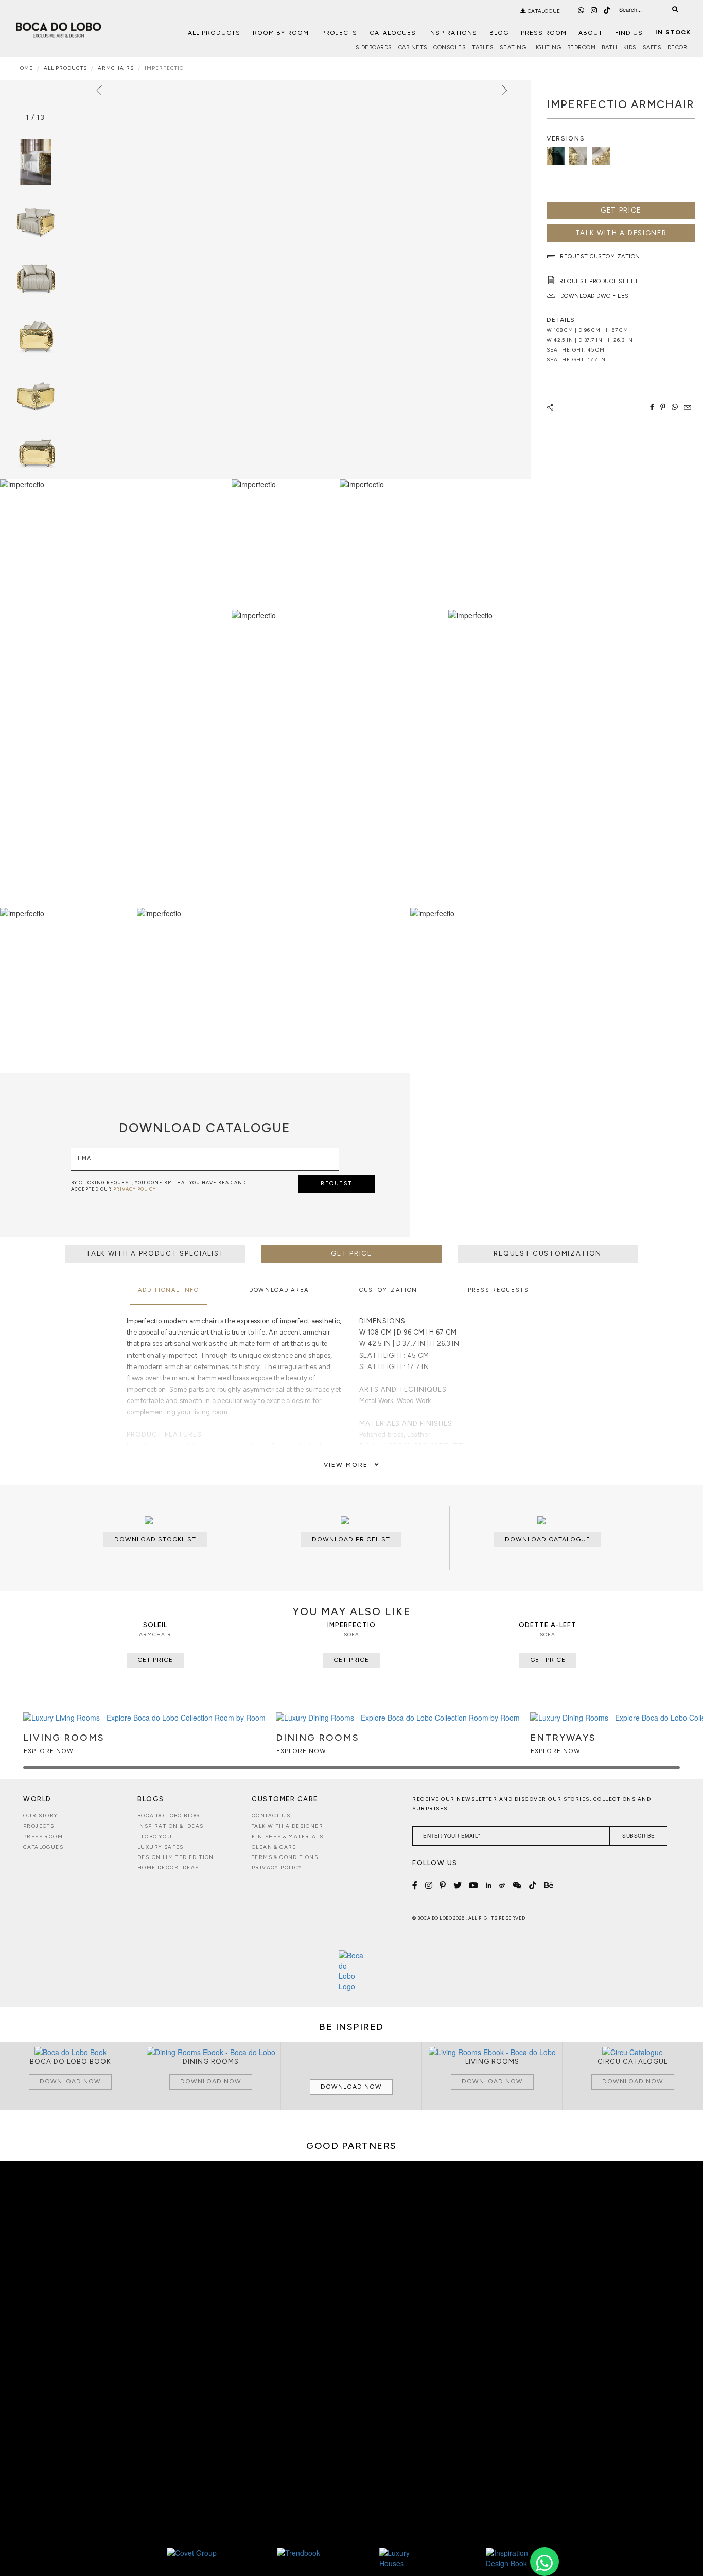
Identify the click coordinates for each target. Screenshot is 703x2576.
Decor (678, 48)
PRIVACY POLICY (135, 1189)
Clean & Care (274, 1847)
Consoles (450, 48)
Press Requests (498, 1290)
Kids (630, 48)
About (591, 33)
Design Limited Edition (176, 1857)
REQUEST (337, 1184)
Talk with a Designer (287, 1826)
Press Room (544, 33)
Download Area (279, 1290)
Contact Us (271, 1816)
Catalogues (393, 33)
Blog (499, 33)
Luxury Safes (161, 1847)
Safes (652, 48)
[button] (670, 1745)
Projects (339, 33)
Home (24, 68)
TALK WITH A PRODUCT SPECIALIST (155, 1254)
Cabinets (413, 48)
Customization (388, 1290)
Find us (629, 33)
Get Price (621, 210)
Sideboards (374, 48)
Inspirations (453, 33)
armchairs (116, 68)
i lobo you (155, 1837)
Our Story (41, 1816)
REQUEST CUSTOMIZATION (548, 1254)
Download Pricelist (351, 1539)
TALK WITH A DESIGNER (621, 233)
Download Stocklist (155, 1539)
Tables (483, 48)
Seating (513, 48)
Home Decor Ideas (168, 1868)
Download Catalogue (548, 1539)
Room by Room (281, 33)
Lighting (547, 48)
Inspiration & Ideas (171, 1826)
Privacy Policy (277, 1868)
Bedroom (582, 48)
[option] (36, 220)
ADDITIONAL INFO (169, 1290)
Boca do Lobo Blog (169, 1816)
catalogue (543, 11)
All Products (214, 33)
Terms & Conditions (285, 1857)
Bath (609, 48)
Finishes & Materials (287, 1837)
